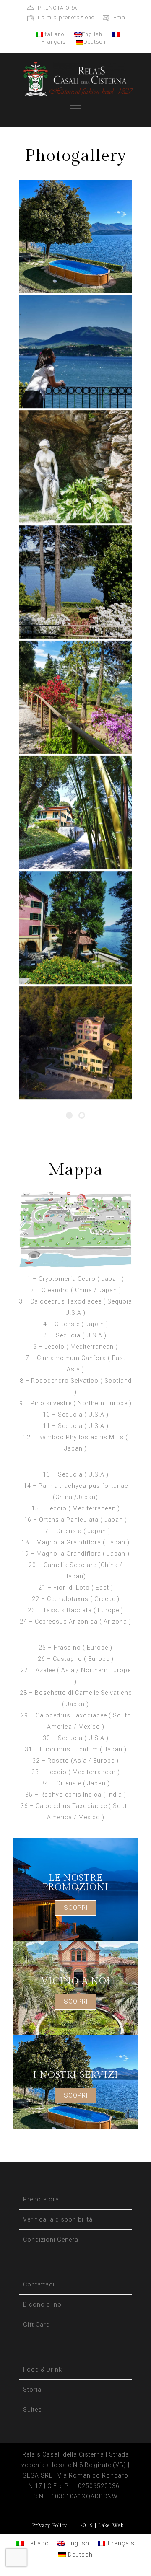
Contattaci (39, 2284)
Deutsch (95, 42)
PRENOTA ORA (57, 8)
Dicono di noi (43, 2304)
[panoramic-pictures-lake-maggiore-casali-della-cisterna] (75, 1043)
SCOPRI (76, 1908)
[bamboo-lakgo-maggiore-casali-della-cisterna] (75, 812)
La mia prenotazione (66, 17)
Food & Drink (43, 2369)
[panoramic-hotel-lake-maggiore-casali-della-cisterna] (75, 928)
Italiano (54, 34)
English (92, 34)
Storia (32, 2390)
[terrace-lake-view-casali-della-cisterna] (75, 352)
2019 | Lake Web (102, 2525)
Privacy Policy (49, 2525)
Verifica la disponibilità (58, 2219)
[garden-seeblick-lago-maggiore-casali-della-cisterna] (75, 582)
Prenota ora (41, 2199)
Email (121, 17)
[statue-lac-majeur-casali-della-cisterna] (75, 467)
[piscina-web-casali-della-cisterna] (75, 236)
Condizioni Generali (52, 2240)
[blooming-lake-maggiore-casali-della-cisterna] (75, 697)
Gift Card (36, 2325)
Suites (33, 2410)
